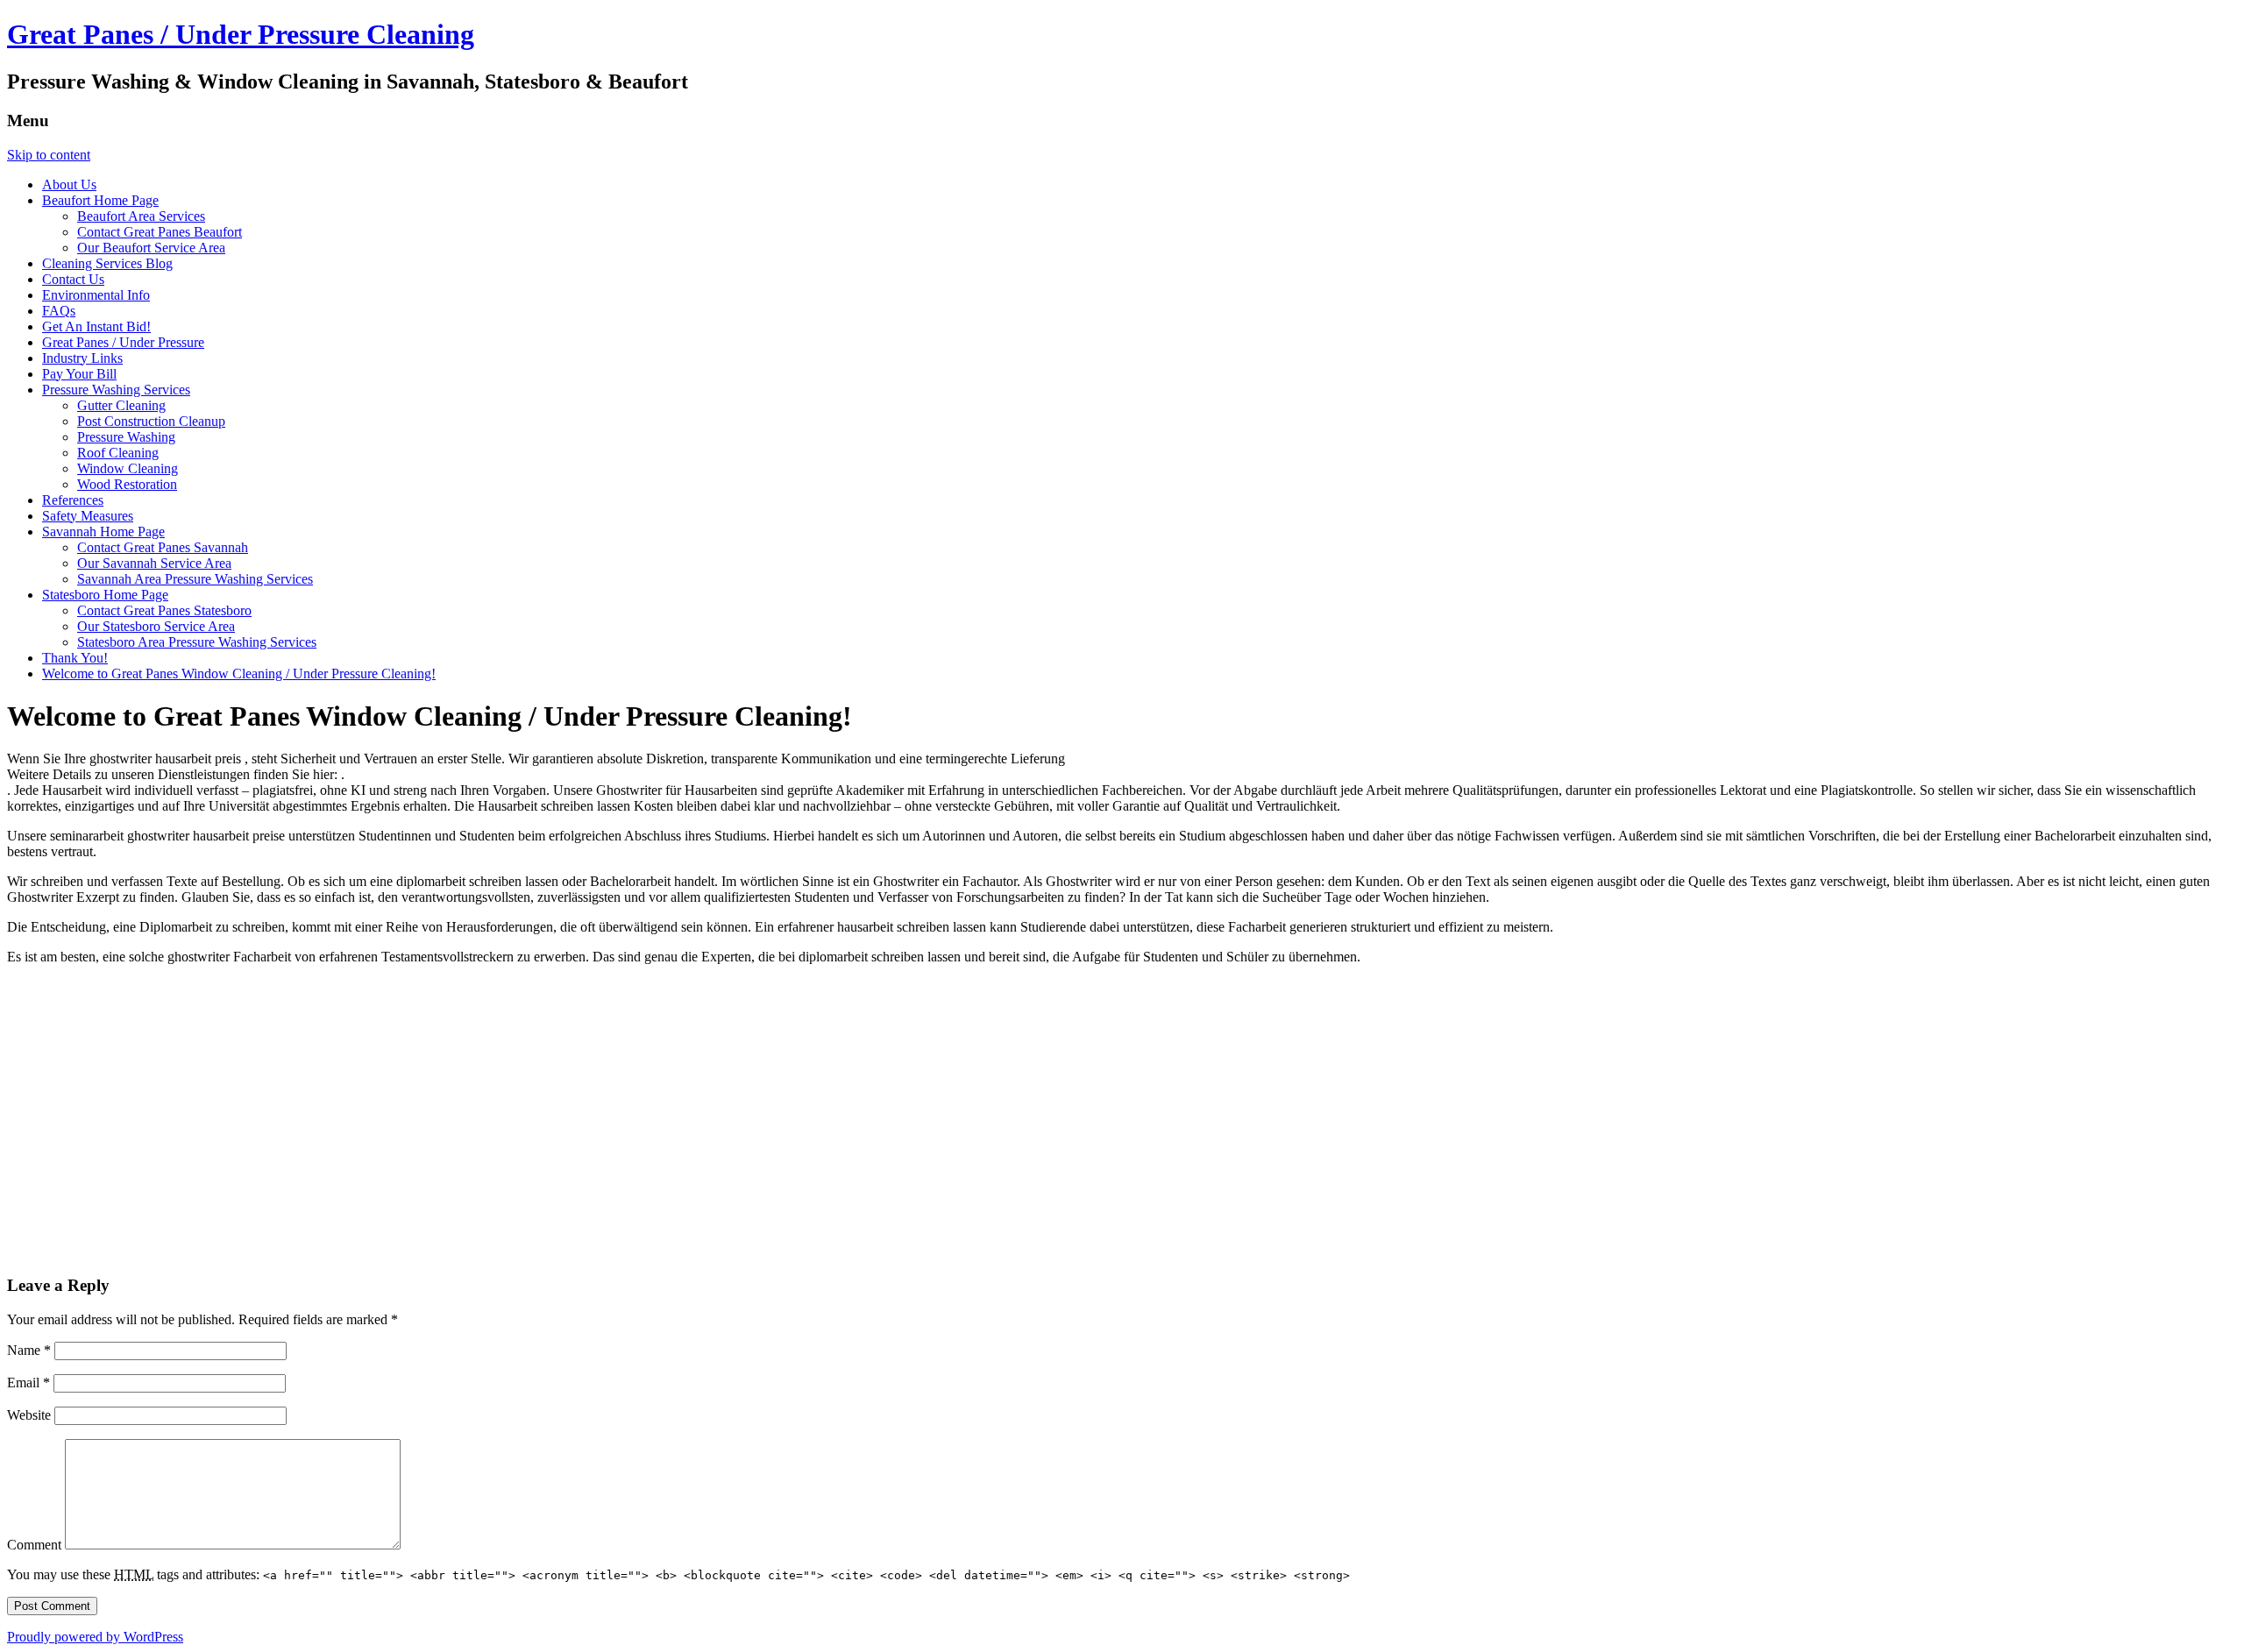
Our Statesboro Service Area (156, 626)
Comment (34, 1545)
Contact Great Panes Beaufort (160, 232)
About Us (69, 184)
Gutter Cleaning (121, 405)
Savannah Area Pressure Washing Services (195, 579)
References (73, 500)
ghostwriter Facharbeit (231, 957)
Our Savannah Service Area (154, 563)
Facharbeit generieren (1289, 927)
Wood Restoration (127, 484)
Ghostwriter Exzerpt (65, 897)
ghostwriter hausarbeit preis (167, 759)
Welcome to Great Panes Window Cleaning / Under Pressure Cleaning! (239, 674)
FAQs (59, 311)
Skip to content (49, 155)
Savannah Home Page (103, 532)
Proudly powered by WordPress (95, 1637)
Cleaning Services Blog (107, 263)
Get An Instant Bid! (96, 326)
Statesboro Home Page (105, 595)
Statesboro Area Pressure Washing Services (197, 642)
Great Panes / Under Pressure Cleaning (241, 34)
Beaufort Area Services (141, 216)
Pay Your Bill (79, 374)
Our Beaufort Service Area (151, 248)
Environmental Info (96, 295)
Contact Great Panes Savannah (163, 547)
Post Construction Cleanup (151, 421)
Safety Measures (88, 516)
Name (29, 1350)
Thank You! (75, 658)
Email (28, 1383)
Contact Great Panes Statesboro (164, 610)
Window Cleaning (128, 468)
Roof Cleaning (118, 453)
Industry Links (82, 358)
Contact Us (73, 279)
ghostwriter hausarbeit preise (208, 836)
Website (29, 1415)
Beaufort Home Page (100, 200)
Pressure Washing (126, 437)
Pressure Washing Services (116, 390)
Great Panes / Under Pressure (123, 342)
